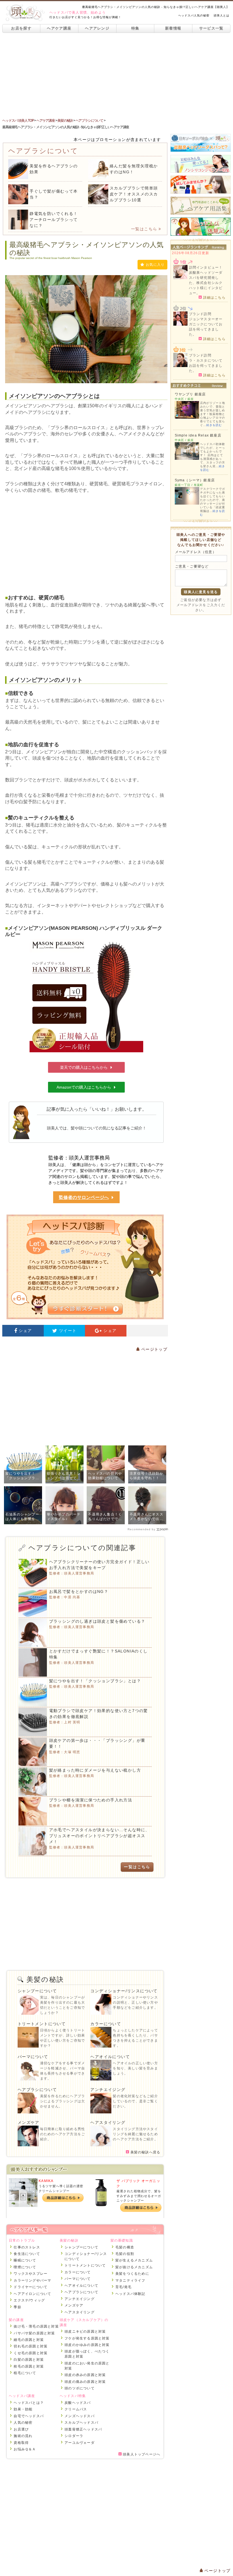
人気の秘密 (23, 2423)
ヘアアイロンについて (32, 2294)
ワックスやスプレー (31, 2274)
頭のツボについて (80, 2388)
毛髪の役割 (125, 2254)
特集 (135, 28)
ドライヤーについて (31, 2287)
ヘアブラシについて (37, 2090)
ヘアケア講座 (59, 28)
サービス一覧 (211, 28)
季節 (17, 2307)
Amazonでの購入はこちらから (84, 1087)
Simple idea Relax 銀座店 (198, 435)
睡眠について (25, 2260)
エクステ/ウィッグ (29, 2300)
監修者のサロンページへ (84, 1197)
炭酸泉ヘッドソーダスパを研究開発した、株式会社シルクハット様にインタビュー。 (206, 283)
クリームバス (76, 2409)
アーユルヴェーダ (80, 2443)
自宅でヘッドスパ (29, 2416)
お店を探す (21, 28)
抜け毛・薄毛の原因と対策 (36, 2326)
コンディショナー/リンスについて (124, 1991)
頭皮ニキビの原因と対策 (85, 2332)
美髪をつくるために (132, 2274)
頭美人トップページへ (141, 2454)
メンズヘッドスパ (80, 2416)
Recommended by (142, 1529)
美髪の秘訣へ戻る (145, 2152)
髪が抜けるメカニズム (134, 2267)
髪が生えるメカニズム (134, 2260)
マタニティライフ (130, 2280)
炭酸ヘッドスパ (78, 2403)
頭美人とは (221, 15)
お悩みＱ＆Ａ (25, 2449)
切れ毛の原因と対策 (31, 2346)
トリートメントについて (42, 2024)
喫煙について (25, 2267)
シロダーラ (74, 2436)
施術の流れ (23, 2436)
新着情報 (173, 28)
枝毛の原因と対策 (29, 2366)
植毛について (25, 2373)
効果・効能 (23, 2409)
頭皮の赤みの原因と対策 (85, 2375)
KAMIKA (46, 2181)
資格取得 (21, 2443)
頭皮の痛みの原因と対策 (85, 2382)
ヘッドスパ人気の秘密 (194, 15)
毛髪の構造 (125, 2247)
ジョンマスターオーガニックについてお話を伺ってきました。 (206, 327)
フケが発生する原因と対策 (87, 2338)
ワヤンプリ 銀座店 (190, 394)
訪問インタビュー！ (206, 267)
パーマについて (33, 2057)
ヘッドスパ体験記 (130, 2294)
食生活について (27, 2254)
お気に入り (155, 265)
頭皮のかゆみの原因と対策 (87, 2345)
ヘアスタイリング (108, 2122)
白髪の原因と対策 (29, 2360)
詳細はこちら (214, 297)
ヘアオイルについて (110, 2057)
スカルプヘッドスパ (81, 2423)
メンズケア (29, 2122)
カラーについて (106, 2024)
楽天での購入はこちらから (84, 1067)
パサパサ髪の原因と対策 (34, 2333)
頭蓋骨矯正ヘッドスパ (83, 2429)
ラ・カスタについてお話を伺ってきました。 (206, 366)
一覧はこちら (144, 229)
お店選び (21, 2429)
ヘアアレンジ (97, 28)
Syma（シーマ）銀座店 (195, 480)
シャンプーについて (37, 1991)
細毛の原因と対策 (29, 2340)
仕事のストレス (27, 2247)
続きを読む (214, 425)
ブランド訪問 (200, 314)
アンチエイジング (108, 2090)
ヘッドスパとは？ (29, 2403)
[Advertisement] (116, 75)
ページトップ (153, 1349)
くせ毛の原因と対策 (31, 2353)
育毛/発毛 (123, 2287)
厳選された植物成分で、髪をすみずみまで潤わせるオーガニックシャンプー (139, 2196)
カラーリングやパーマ (32, 2280)
